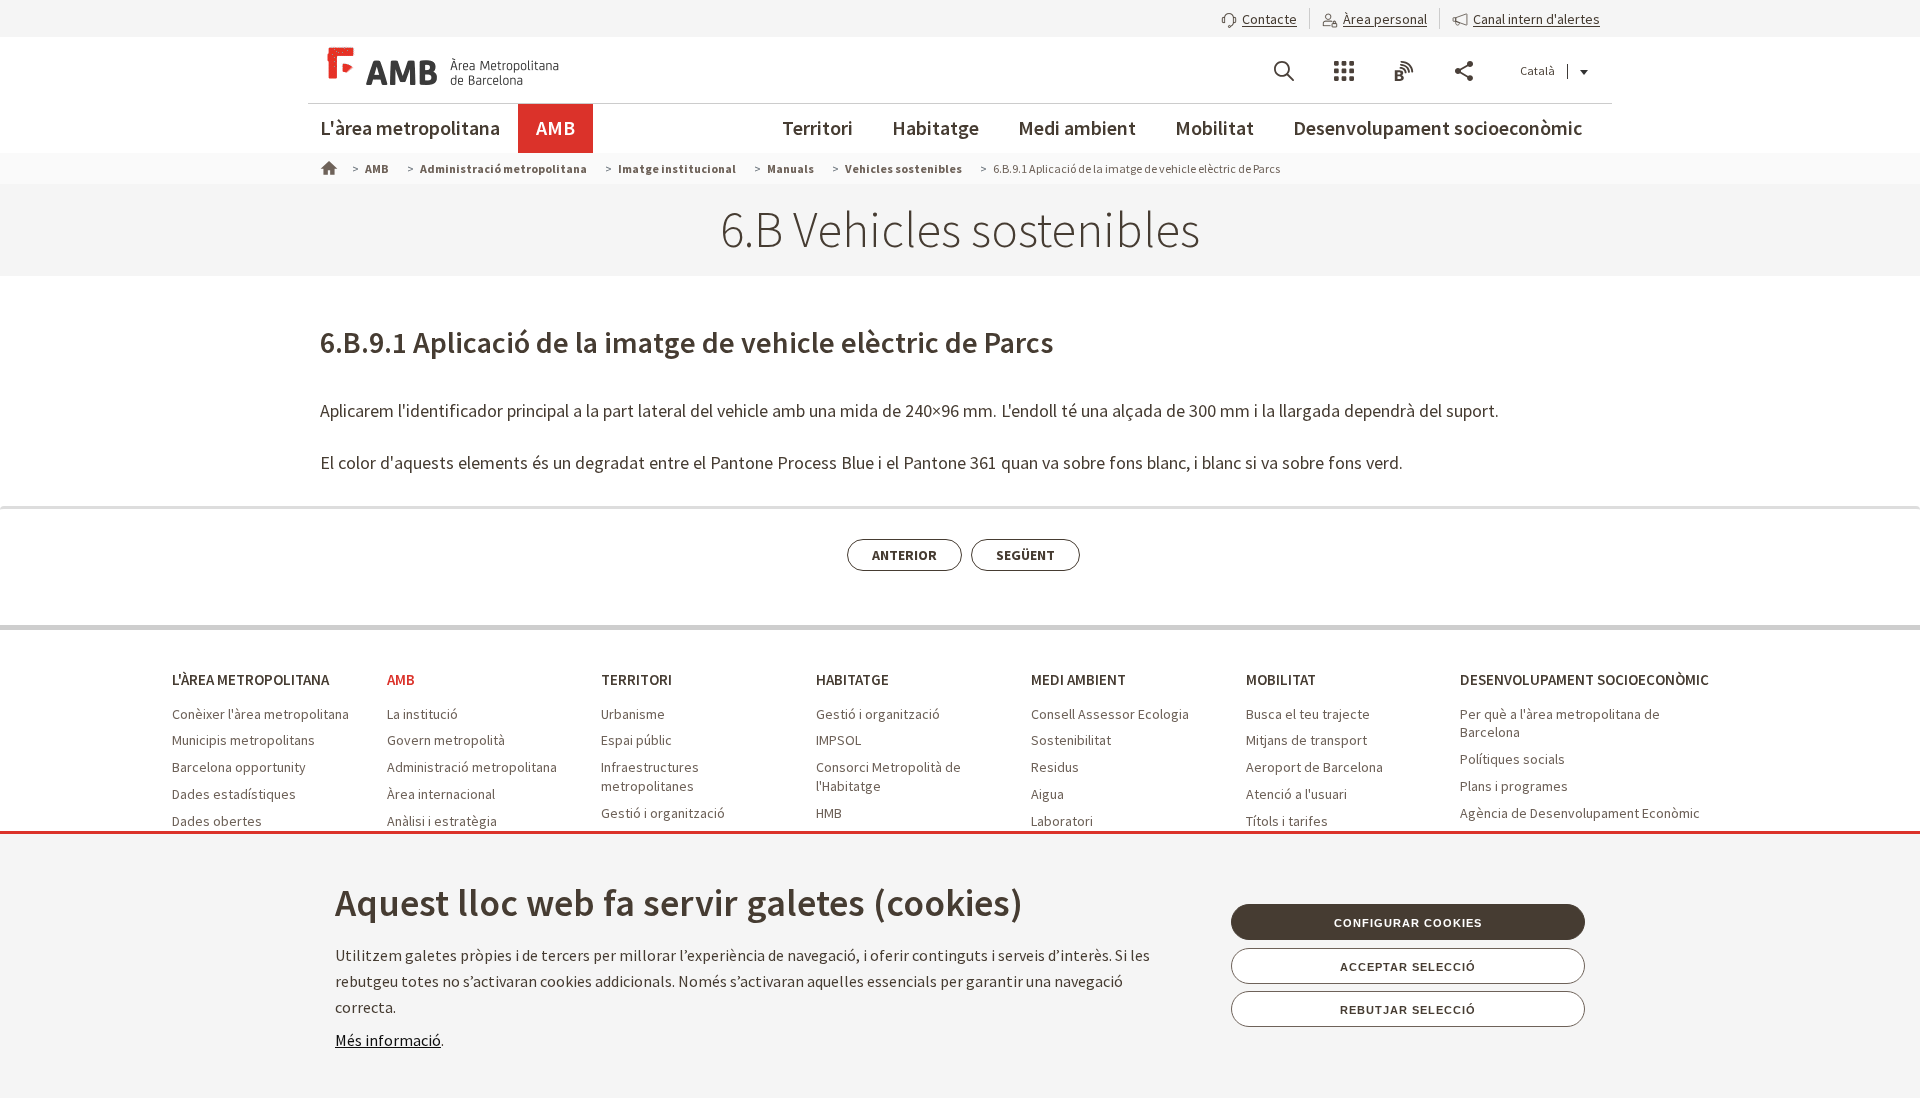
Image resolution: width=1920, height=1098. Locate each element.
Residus (1055, 767)
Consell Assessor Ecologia (1110, 714)
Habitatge (935, 127)
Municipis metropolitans (243, 740)
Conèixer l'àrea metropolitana (260, 714)
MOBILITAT (1281, 679)
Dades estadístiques (234, 794)
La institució (422, 714)
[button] (1259, 17)
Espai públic (636, 740)
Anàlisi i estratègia (442, 821)
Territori (817, 127)
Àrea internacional (441, 794)
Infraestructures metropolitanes (650, 776)
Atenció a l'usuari (1296, 794)
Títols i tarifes (1287, 821)
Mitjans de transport (1306, 740)
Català (1537, 70)
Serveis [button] (1344, 71)
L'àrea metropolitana (410, 127)
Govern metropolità (446, 740)
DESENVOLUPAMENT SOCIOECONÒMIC (1584, 679)
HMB (829, 813)
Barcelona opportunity (239, 767)
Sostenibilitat (1071, 740)
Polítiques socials (1512, 759)
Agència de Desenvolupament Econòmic (1580, 813)
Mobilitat (1214, 127)
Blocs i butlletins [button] (1404, 71)
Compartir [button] (1464, 71)
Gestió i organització (663, 813)
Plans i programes (1514, 786)
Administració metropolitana (472, 767)
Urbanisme (633, 714)
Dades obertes (217, 821)
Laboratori (1062, 821)
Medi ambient (1077, 127)
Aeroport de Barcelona (1314, 767)
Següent (1025, 555)
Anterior (904, 555)
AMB (555, 127)
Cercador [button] (1284, 71)
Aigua (1047, 794)
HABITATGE (852, 679)
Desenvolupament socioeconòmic (1437, 127)
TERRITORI (636, 679)
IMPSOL (838, 740)
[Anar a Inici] (327, 166)
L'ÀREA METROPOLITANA (250, 679)
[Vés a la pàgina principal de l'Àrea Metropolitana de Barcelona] (440, 70)
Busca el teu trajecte (1308, 714)
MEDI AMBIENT (1078, 679)
